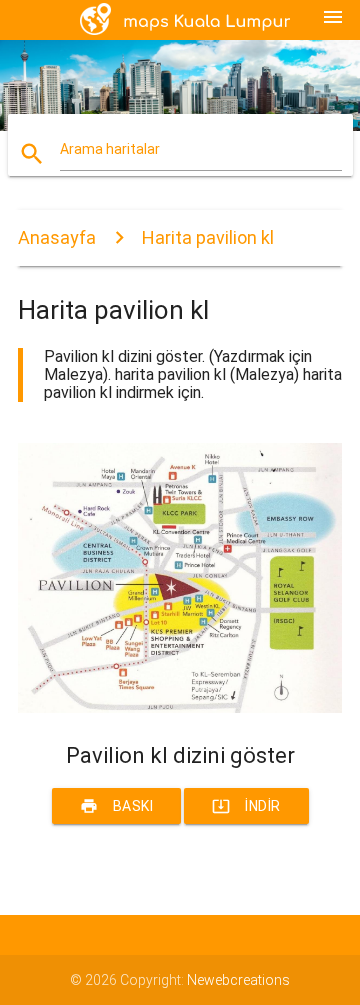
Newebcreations (238, 980)
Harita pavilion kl (208, 237)
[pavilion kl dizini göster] (180, 708)
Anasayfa (57, 237)
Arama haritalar (110, 149)
